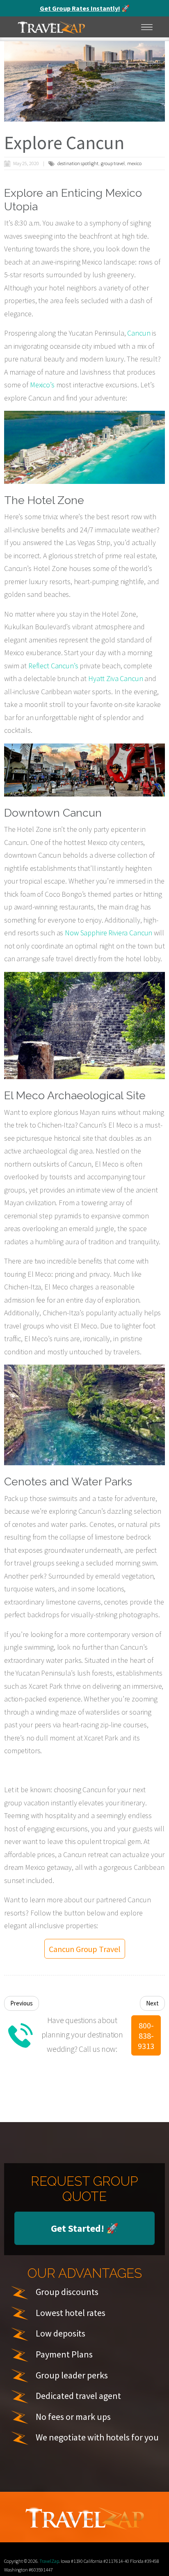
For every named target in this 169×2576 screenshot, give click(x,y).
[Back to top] (155, 2558)
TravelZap (49, 2561)
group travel (113, 163)
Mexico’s (42, 385)
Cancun (139, 333)
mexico (134, 163)
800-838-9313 (146, 2036)
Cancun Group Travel (85, 1949)
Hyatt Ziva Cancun (116, 678)
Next (152, 2003)
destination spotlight (78, 163)
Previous (22, 2003)
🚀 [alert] (85, 8)
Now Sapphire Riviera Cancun (109, 933)
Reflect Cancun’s (53, 666)
